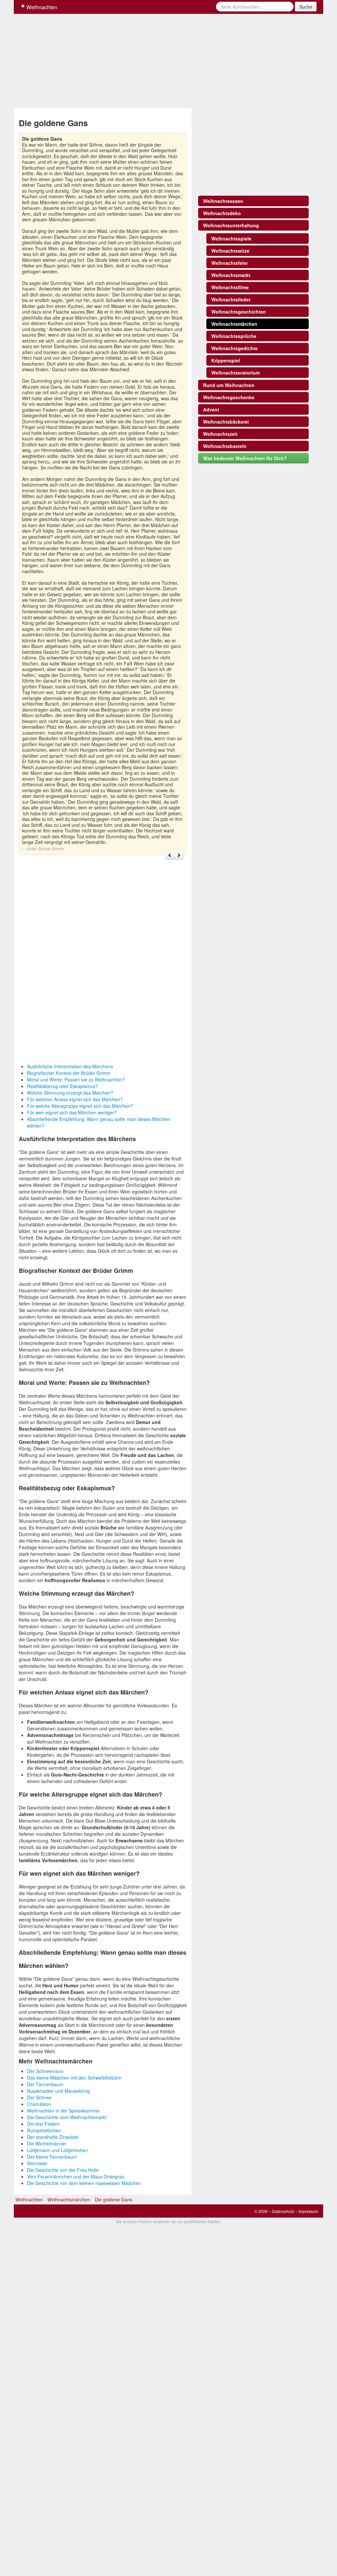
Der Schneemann (45, 2071)
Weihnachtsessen (223, 201)
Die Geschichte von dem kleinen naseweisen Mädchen (84, 2183)
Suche (306, 7)
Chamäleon (39, 2104)
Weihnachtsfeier (230, 263)
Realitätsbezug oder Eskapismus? (62, 1086)
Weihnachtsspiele (231, 238)
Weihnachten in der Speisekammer (64, 2111)
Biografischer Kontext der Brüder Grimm (69, 1073)
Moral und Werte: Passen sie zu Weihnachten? (76, 1079)
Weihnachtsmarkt (231, 275)
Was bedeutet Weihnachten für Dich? (245, 458)
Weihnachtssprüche (234, 336)
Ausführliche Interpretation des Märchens (70, 1066)
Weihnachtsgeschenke (229, 397)
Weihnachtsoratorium (235, 373)
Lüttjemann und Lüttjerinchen (57, 2150)
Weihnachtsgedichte (234, 348)
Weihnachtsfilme (230, 287)
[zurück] (170, 856)
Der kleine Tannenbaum (52, 2157)
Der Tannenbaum (45, 2084)
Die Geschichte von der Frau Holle (63, 2170)
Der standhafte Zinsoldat (53, 2137)
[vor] (179, 856)
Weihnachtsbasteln (225, 446)
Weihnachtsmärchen (234, 324)
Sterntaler (37, 2163)
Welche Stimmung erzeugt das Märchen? (70, 1093)
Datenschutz (283, 2211)
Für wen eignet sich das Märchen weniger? (72, 1112)
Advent (211, 409)
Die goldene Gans (114, 2199)
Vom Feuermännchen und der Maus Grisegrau (76, 2176)
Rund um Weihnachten (229, 385)
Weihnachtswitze (230, 251)
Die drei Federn (43, 2124)
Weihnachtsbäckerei (226, 422)
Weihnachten (41, 7)
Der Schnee (39, 2097)
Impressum (308, 2211)
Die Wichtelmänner (47, 2143)
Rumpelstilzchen (44, 2130)
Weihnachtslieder (231, 299)
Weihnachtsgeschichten (239, 312)
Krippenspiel (226, 360)
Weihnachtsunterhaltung (231, 225)
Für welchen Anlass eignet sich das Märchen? (75, 1099)
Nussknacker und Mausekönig (58, 2091)
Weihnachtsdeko (222, 213)
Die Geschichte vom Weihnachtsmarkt (67, 2117)
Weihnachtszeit (220, 434)
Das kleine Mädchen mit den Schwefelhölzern (74, 2078)
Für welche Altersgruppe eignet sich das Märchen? (80, 1106)
